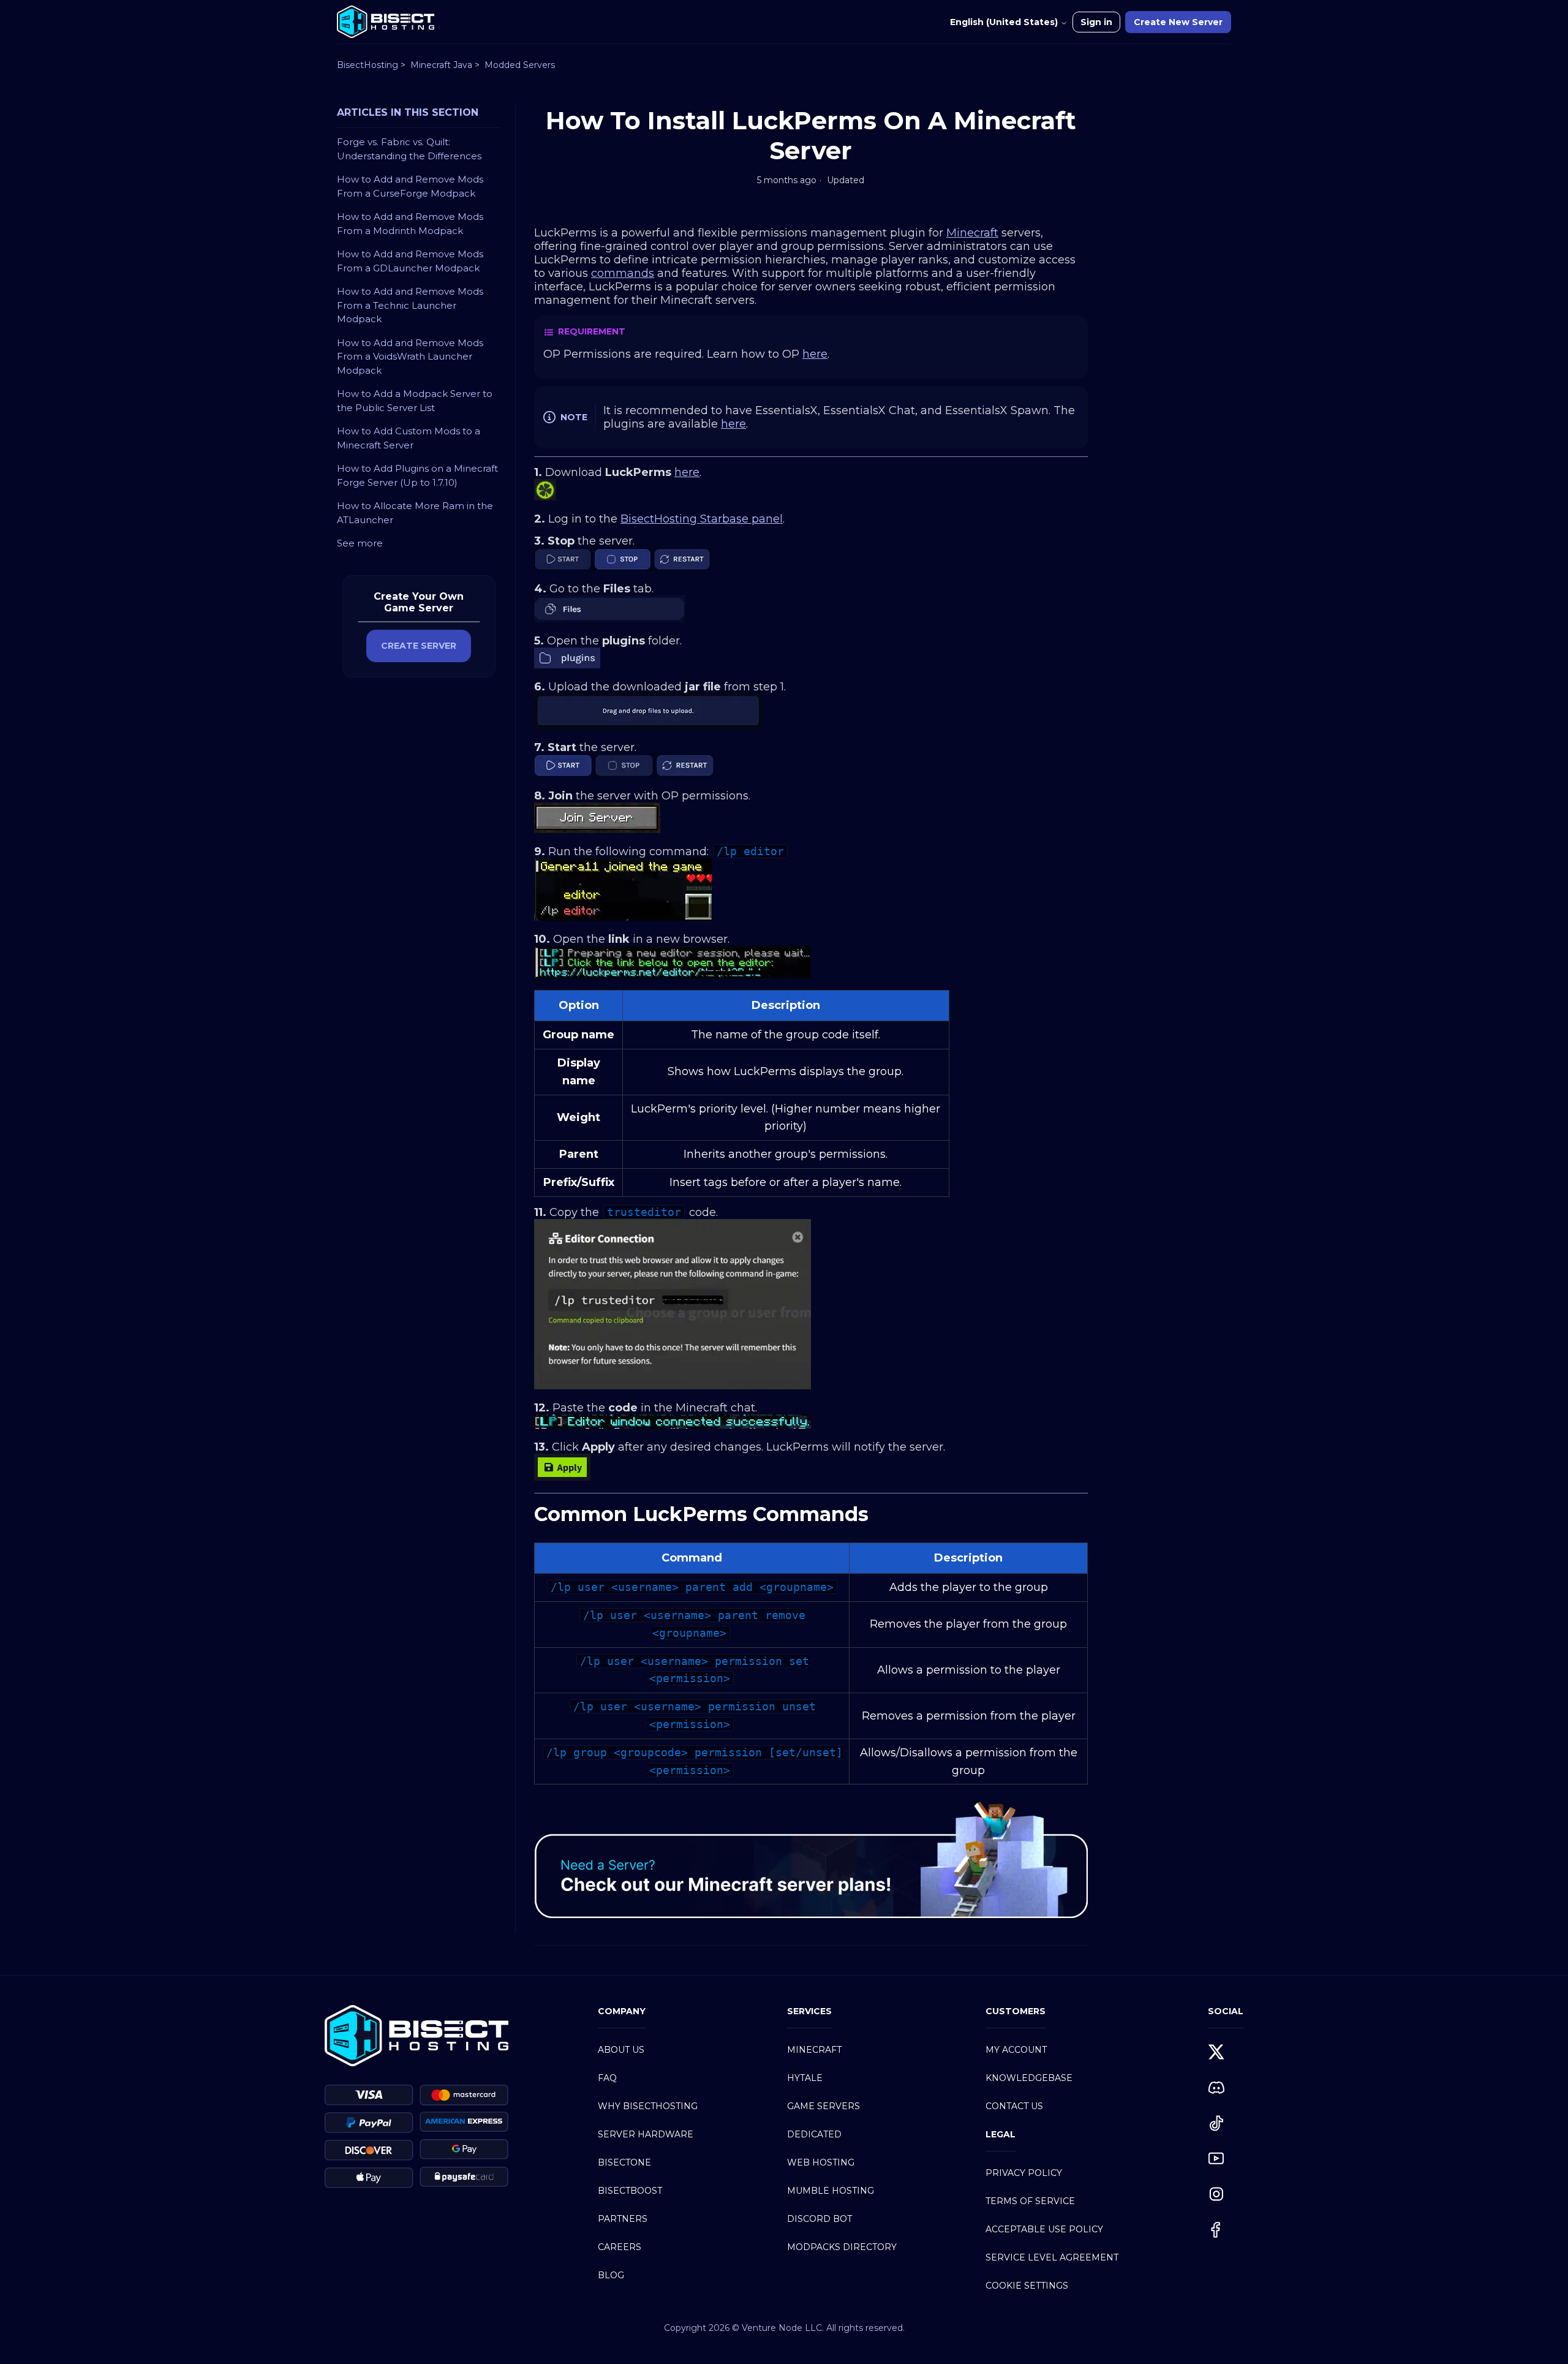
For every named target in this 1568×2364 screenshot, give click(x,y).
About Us (621, 2050)
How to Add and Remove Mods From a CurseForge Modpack (410, 186)
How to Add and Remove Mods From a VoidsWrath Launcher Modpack (410, 357)
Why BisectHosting (648, 2106)
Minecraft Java (441, 65)
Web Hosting (821, 2162)
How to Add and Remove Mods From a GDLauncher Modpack (410, 261)
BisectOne (624, 2162)
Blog (611, 2275)
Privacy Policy (1024, 2173)
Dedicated (814, 2134)
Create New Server (1178, 22)
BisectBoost (630, 2191)
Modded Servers (520, 65)
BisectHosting (367, 65)
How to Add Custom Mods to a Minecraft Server (409, 438)
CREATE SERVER (419, 646)
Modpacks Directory (842, 2247)
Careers (620, 2247)
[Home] (386, 22)
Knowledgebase (1029, 2078)
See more (360, 543)
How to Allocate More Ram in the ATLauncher (415, 513)
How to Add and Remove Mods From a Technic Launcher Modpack (410, 305)
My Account (1016, 2050)
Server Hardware (646, 2134)
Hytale (805, 2078)
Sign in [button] (1096, 22)
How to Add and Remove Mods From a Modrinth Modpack (410, 224)
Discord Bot (820, 2219)
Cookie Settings (1027, 2286)
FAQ (607, 2078)
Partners (623, 2219)
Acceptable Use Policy (1044, 2229)
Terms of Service (1030, 2201)
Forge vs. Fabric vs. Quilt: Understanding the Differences (409, 149)
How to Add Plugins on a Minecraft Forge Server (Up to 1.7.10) (417, 475)
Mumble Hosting (831, 2191)
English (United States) (1005, 22)
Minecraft (814, 2050)
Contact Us (1014, 2106)
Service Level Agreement (1052, 2257)
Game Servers (824, 2106)
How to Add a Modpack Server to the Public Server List (415, 401)
